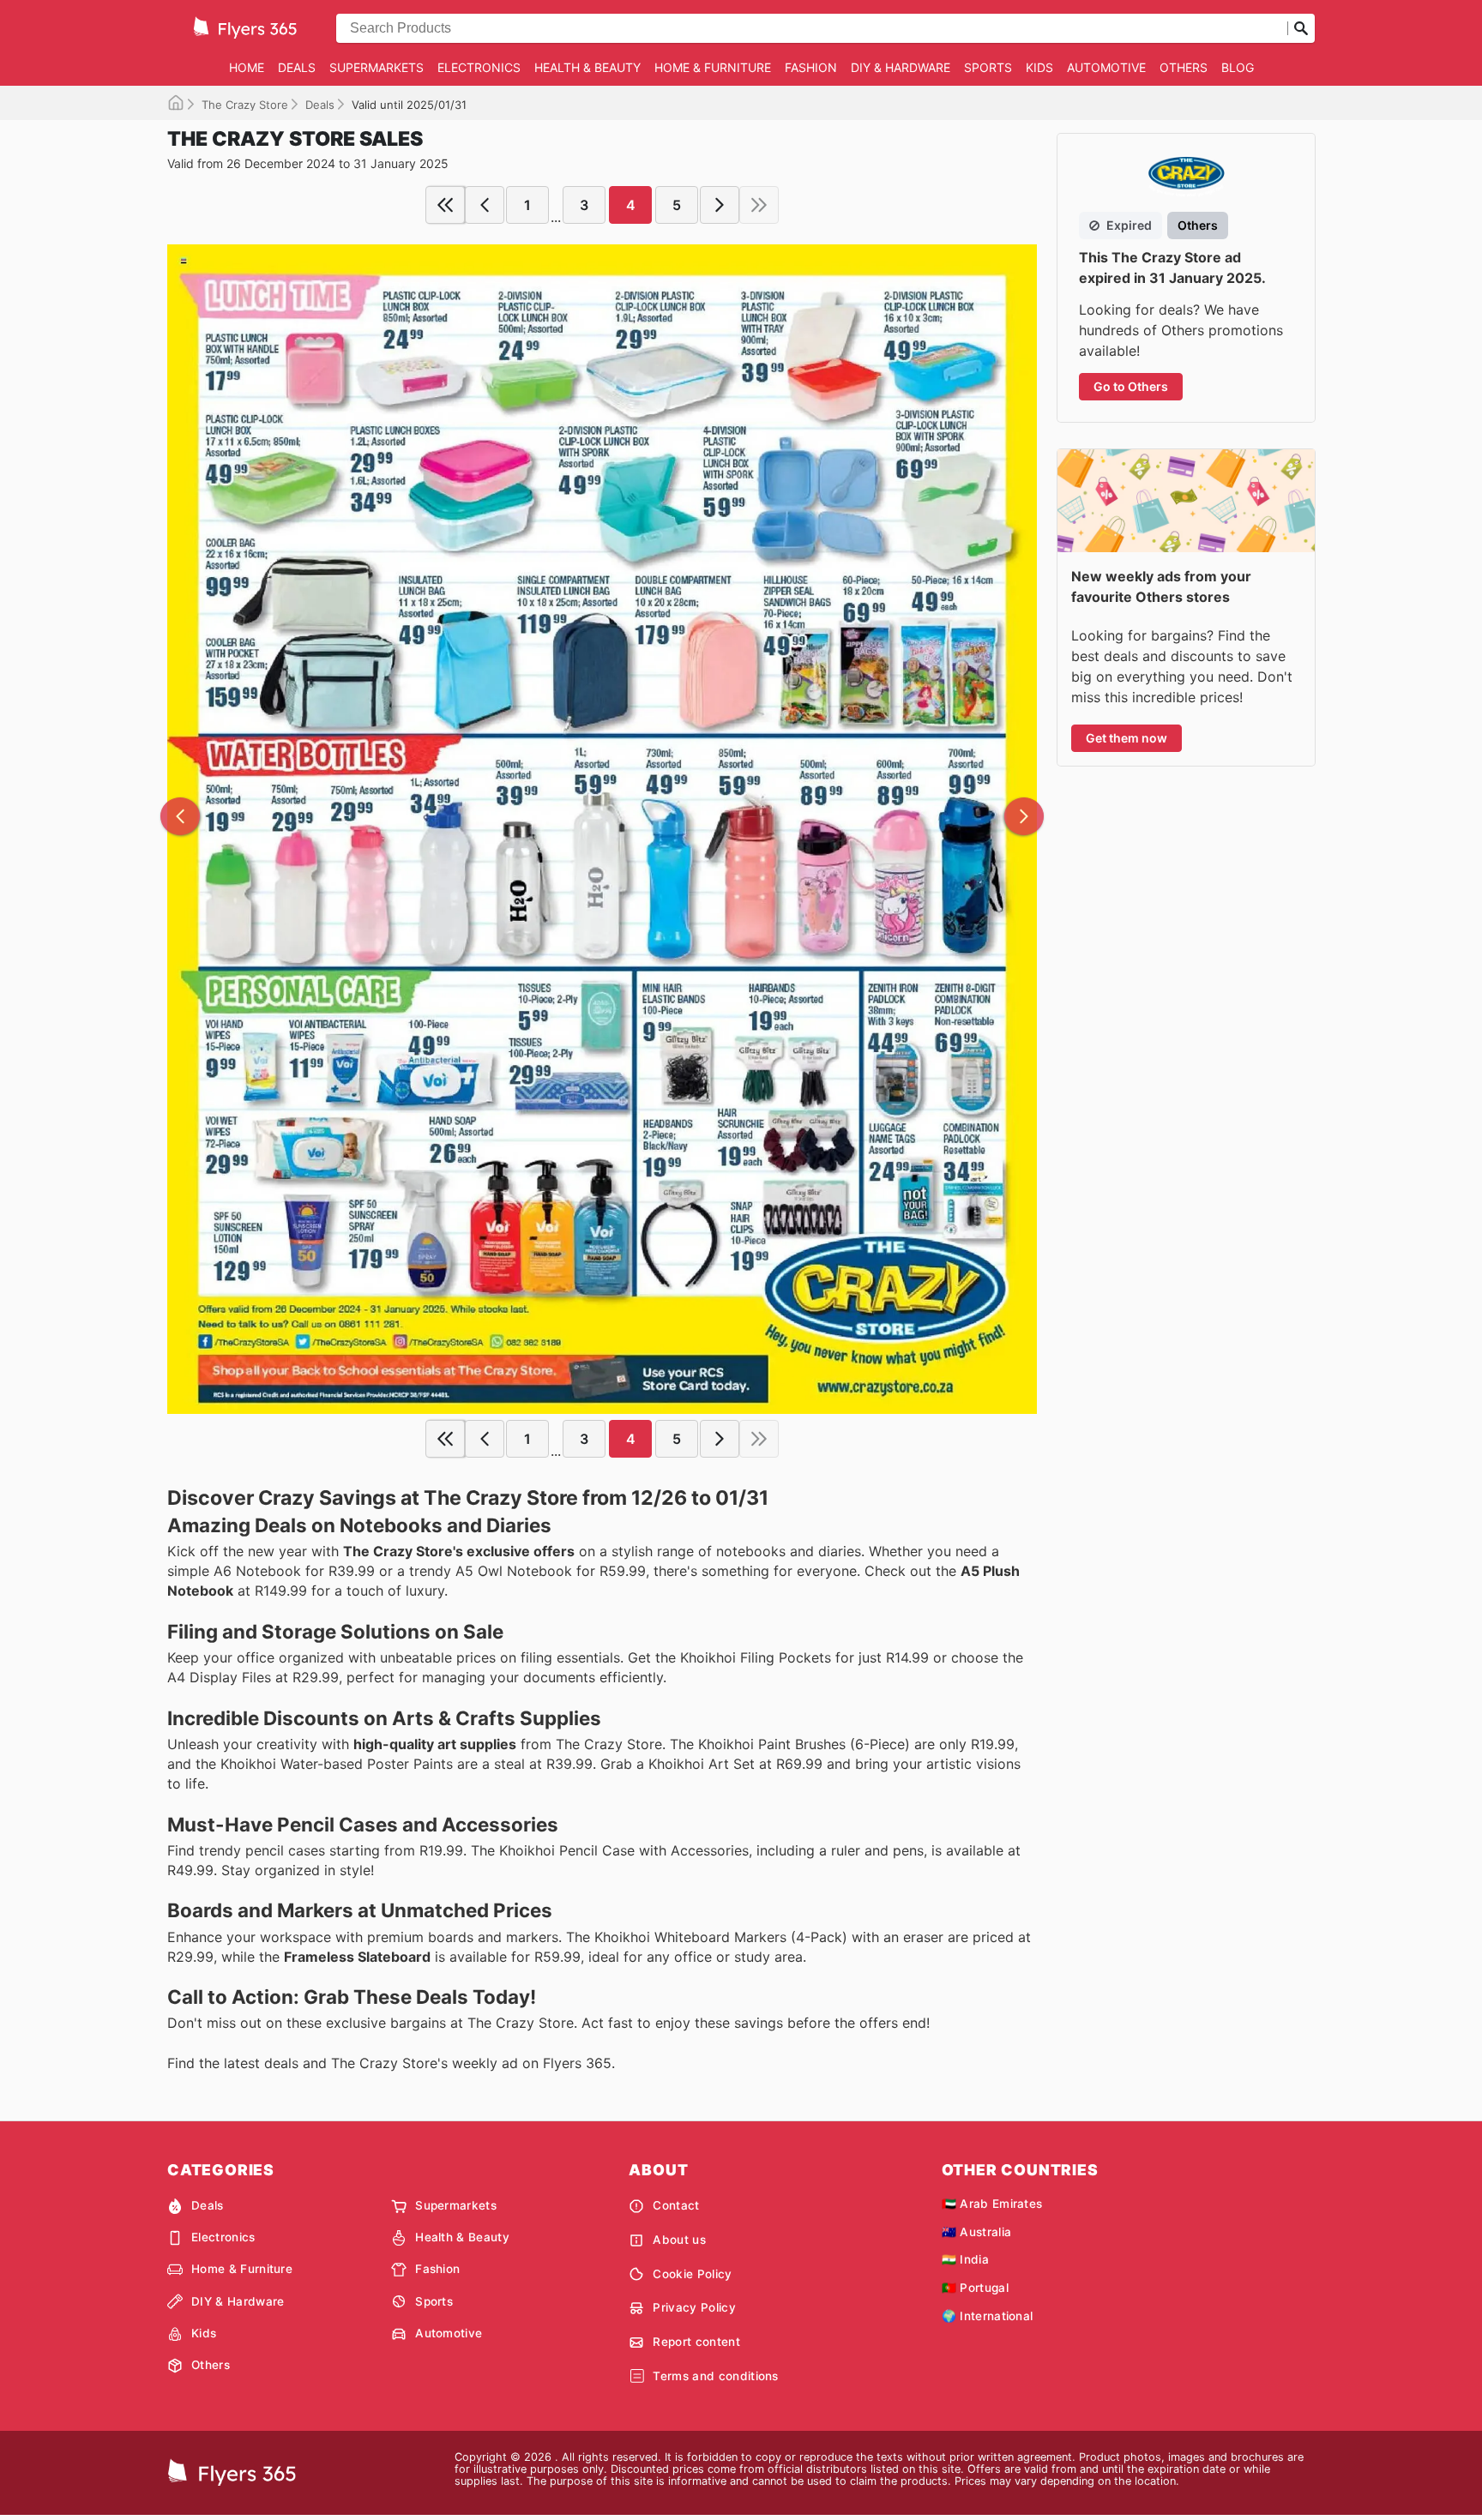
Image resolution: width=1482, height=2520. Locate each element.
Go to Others (1131, 386)
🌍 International (988, 2316)
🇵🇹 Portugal (975, 2288)
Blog (1238, 67)
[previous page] (485, 205)
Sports (988, 67)
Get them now (1127, 738)
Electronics (479, 67)
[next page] (720, 205)
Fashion (811, 67)
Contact (676, 2205)
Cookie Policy (692, 2274)
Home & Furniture (713, 67)
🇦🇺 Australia (977, 2232)
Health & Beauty (587, 67)
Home (247, 67)
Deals (297, 67)
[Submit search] (1301, 28)
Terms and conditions (715, 2376)
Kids (1039, 67)
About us (679, 2240)
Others (1184, 67)
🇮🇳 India (965, 2259)
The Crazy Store (245, 105)
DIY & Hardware (901, 67)
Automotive (1106, 67)
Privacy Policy (694, 2307)
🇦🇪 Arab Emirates (992, 2204)
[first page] (445, 205)
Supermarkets (377, 67)
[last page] (759, 205)
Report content (696, 2342)
